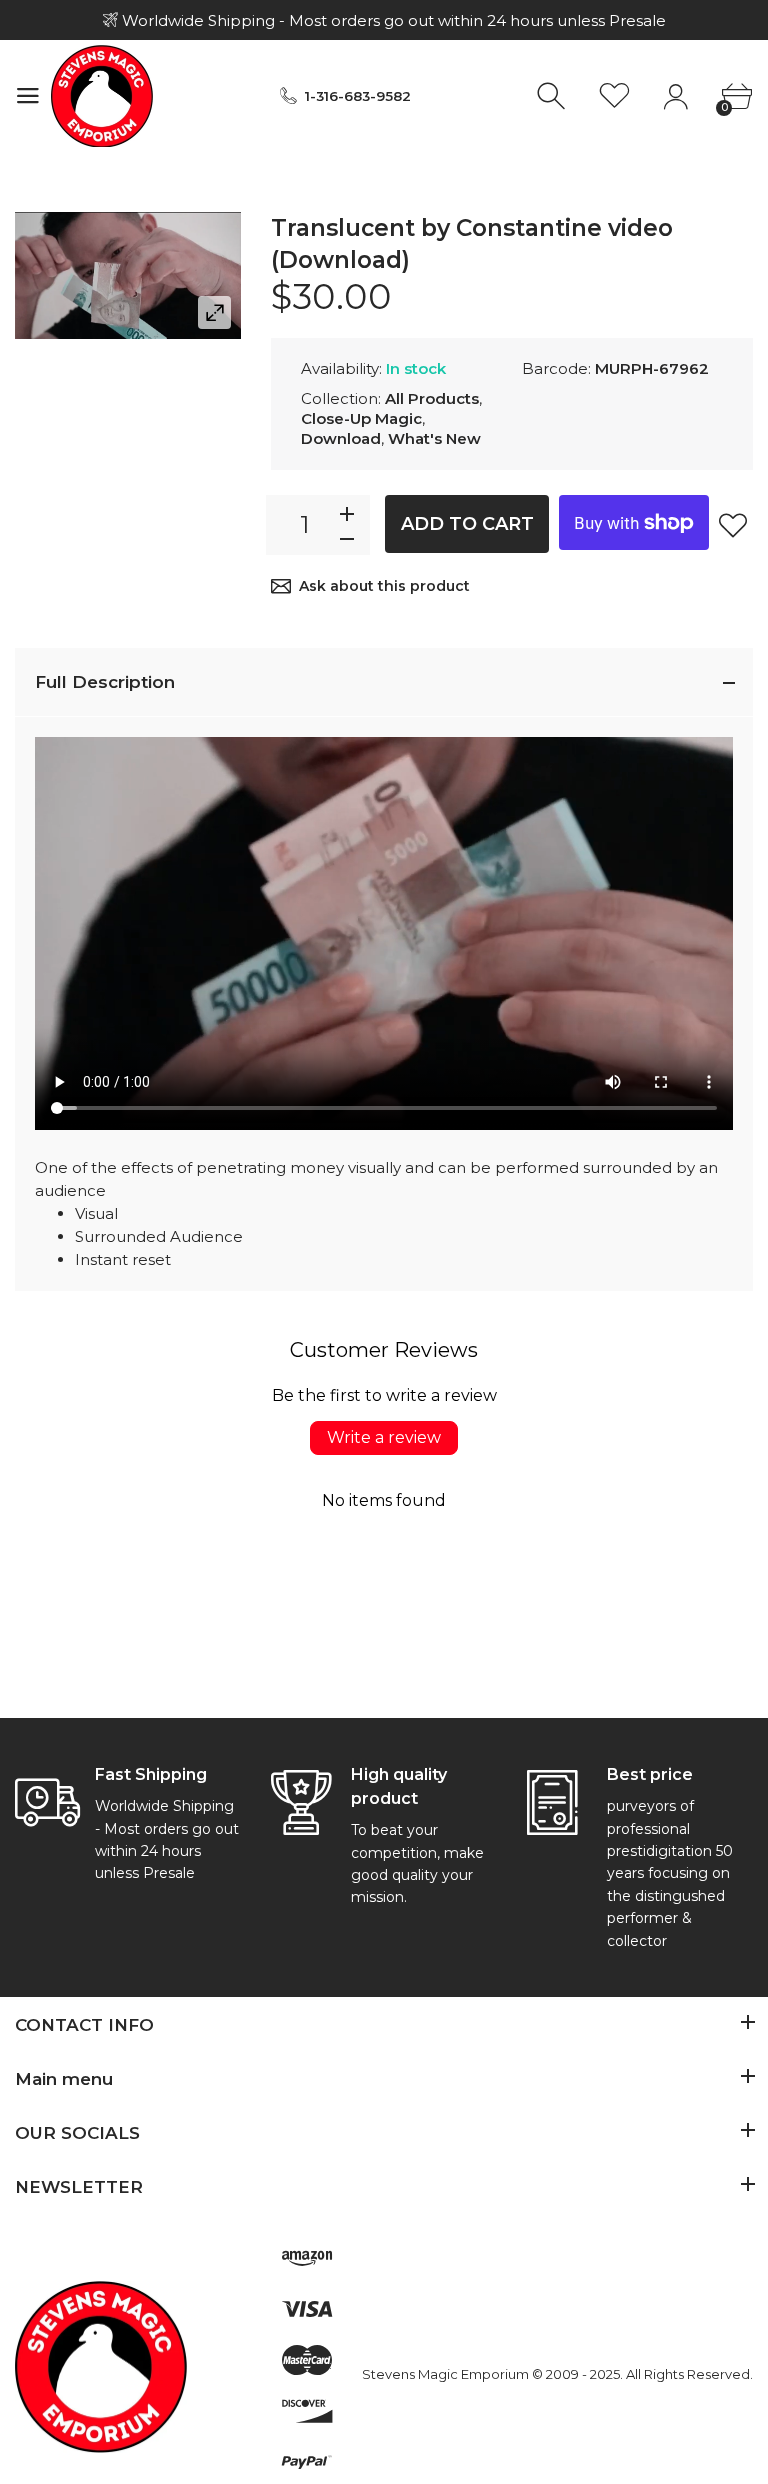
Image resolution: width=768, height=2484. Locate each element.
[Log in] (675, 96)
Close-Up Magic (361, 418)
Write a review (384, 1437)
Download (341, 438)
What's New (434, 438)
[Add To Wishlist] (733, 525)
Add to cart (467, 524)
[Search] (553, 96)
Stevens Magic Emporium (445, 2374)
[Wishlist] (614, 96)
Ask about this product (384, 586)
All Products (432, 398)
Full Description (105, 682)
